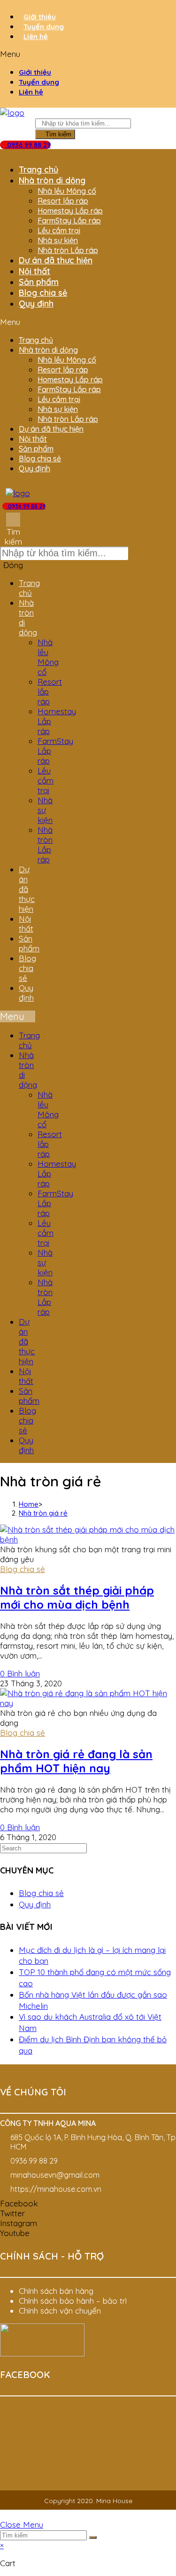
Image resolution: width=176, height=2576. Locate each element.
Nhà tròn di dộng (52, 180)
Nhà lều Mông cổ (67, 191)
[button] (88, 54)
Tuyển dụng (44, 27)
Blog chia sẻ (43, 293)
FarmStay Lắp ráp (69, 221)
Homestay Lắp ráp (70, 211)
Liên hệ (36, 36)
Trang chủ (38, 170)
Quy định (36, 304)
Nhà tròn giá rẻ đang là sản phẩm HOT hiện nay (76, 1761)
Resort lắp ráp (63, 201)
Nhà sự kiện (58, 240)
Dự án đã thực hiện (56, 260)
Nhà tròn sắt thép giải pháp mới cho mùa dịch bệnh (77, 1597)
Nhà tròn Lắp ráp (68, 250)
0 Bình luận (20, 1673)
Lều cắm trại (59, 230)
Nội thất (34, 271)
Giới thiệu (40, 17)
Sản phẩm (39, 282)
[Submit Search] (93, 2537)
